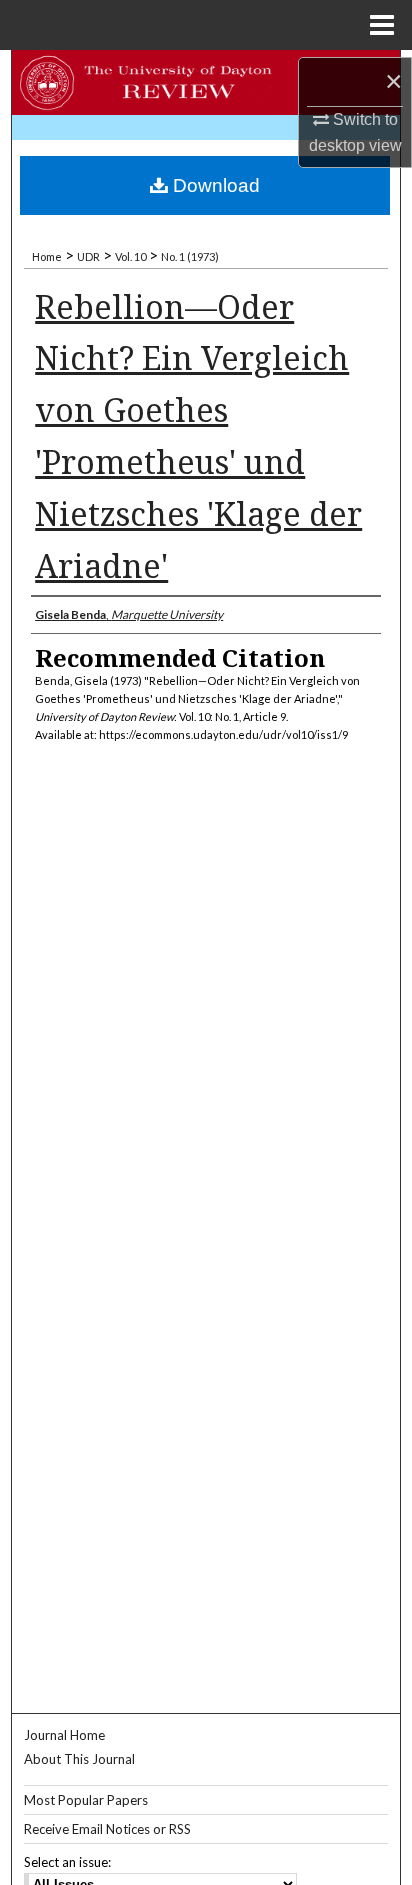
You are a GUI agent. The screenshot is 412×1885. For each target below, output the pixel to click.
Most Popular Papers (86, 1800)
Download (214, 185)
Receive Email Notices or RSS (107, 1829)
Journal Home (64, 1735)
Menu (382, 25)
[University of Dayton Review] (205, 82)
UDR (88, 256)
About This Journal (79, 1759)
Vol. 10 (130, 256)
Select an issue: (67, 1862)
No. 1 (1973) (190, 256)
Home (47, 256)
